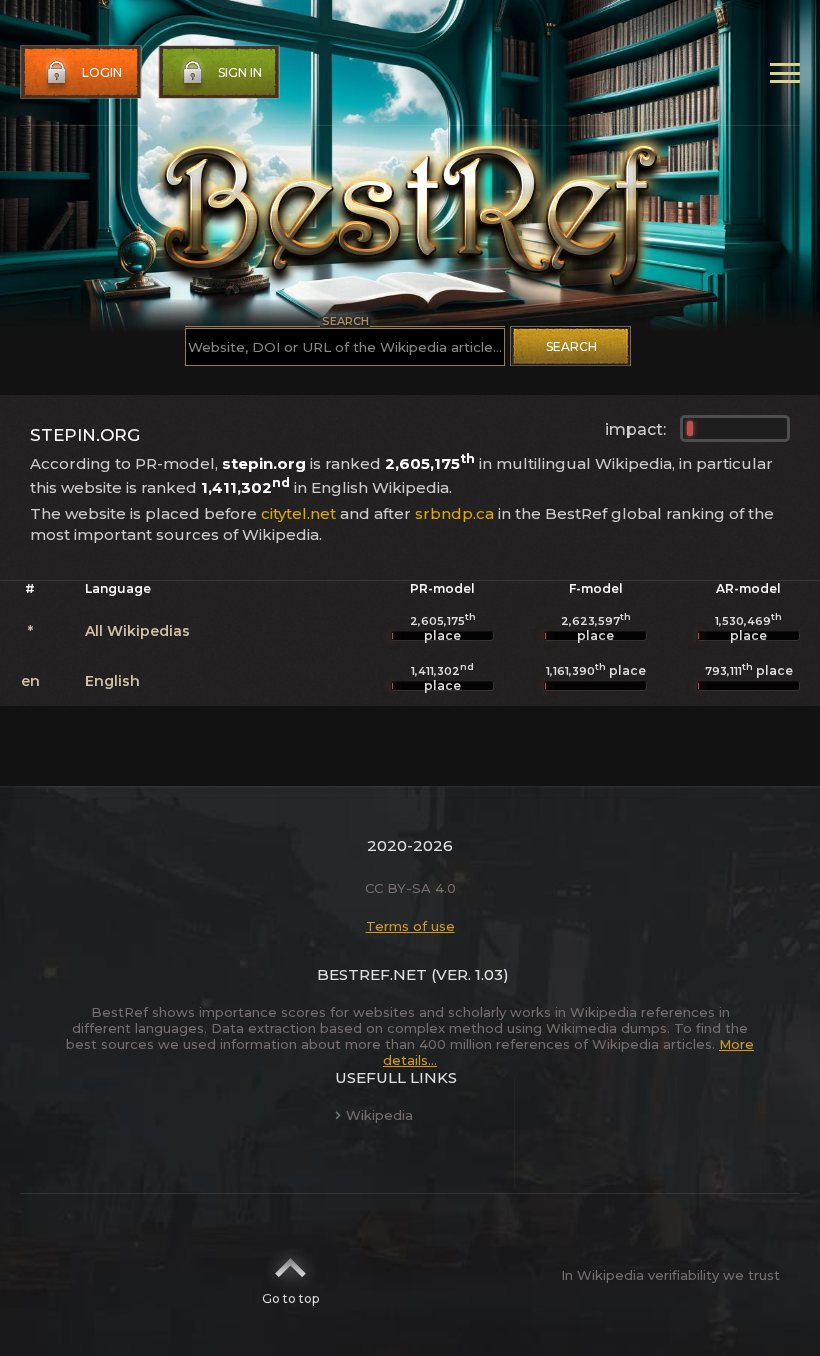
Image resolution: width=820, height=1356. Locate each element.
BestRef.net (372, 974)
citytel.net (298, 513)
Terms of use (410, 926)
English (112, 681)
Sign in (240, 72)
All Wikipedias (137, 631)
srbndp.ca (454, 513)
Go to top (290, 1298)
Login (102, 72)
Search (571, 346)
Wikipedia (379, 1115)
